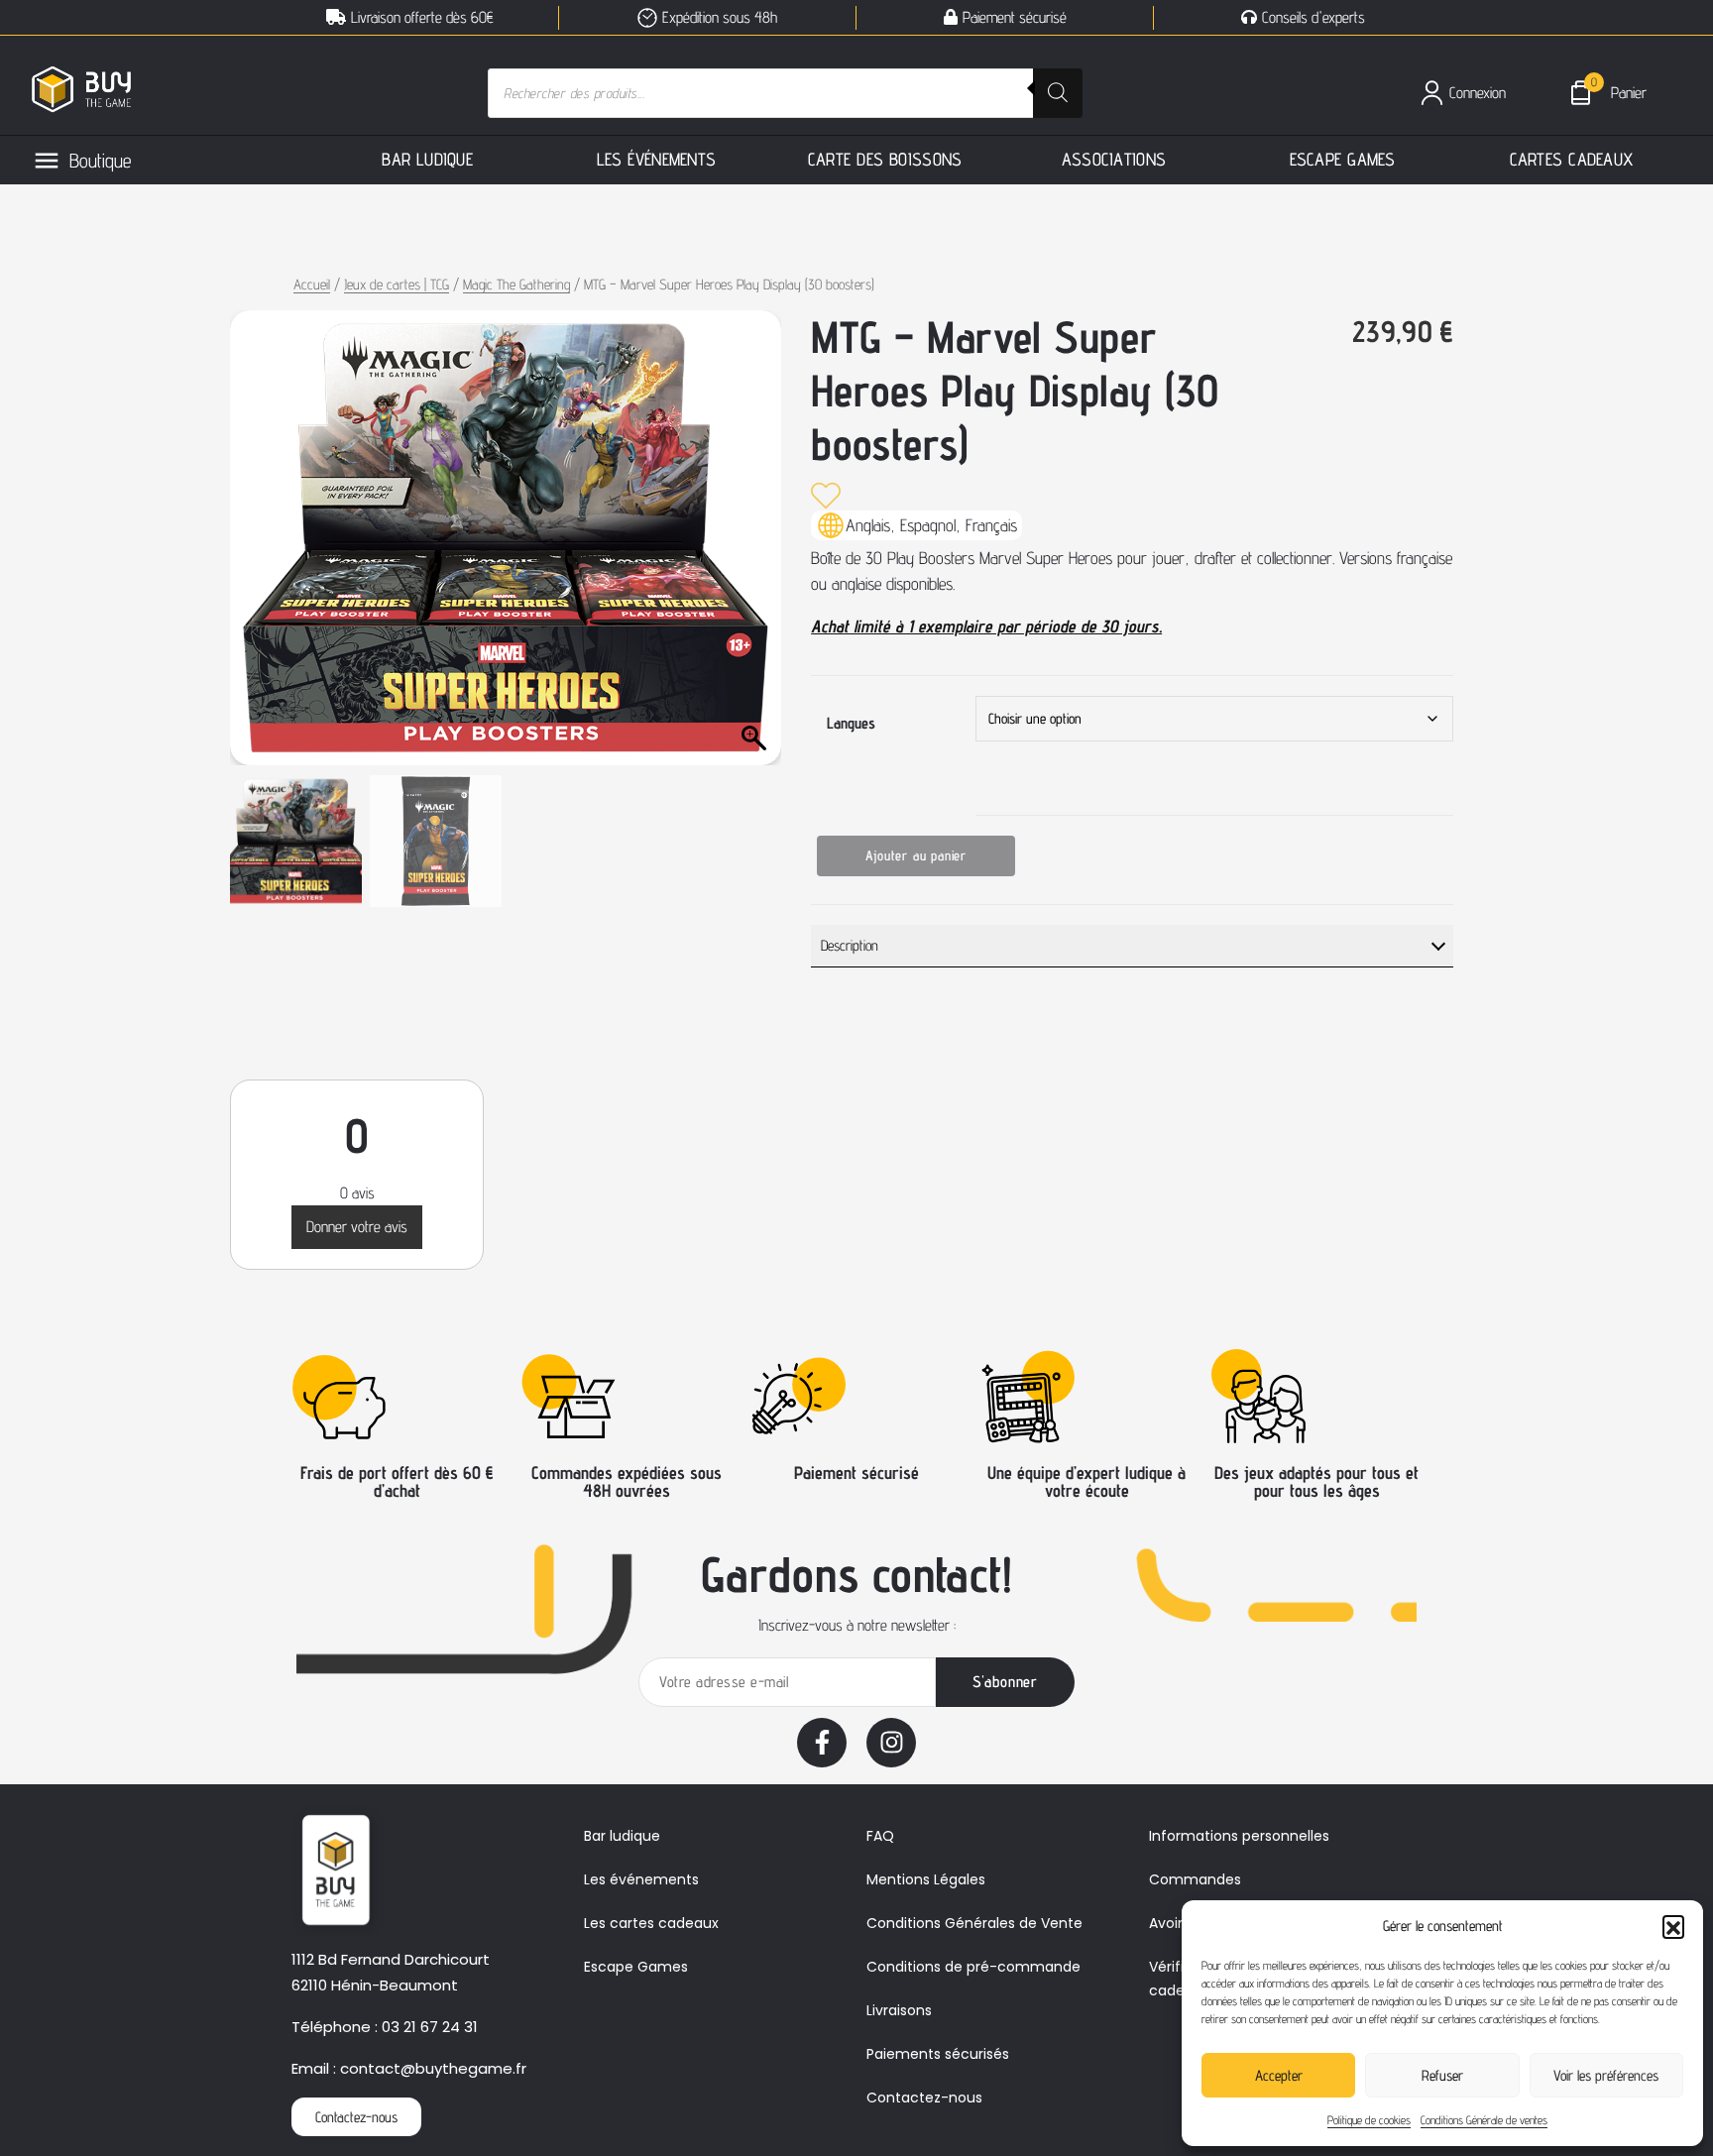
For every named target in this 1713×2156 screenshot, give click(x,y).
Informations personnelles (1239, 1836)
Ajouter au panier (916, 855)
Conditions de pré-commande (973, 1967)
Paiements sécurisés (938, 2054)
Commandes (1195, 1879)
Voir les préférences (1606, 2075)
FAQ (880, 1836)
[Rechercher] (1058, 93)
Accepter (1279, 2075)
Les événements (641, 1879)
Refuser (1442, 2075)
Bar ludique (622, 1836)
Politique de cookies (1369, 2120)
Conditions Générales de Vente (974, 1923)
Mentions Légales (926, 1879)
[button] (1673, 1926)
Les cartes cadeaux (651, 1923)
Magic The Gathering (516, 284)
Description (850, 945)
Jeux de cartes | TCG (397, 284)
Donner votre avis (357, 1227)
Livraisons (899, 2010)
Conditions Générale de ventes (1484, 2120)
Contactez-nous (924, 2098)
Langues (851, 723)
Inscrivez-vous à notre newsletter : (857, 1625)
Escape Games (636, 1967)
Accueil (312, 284)
